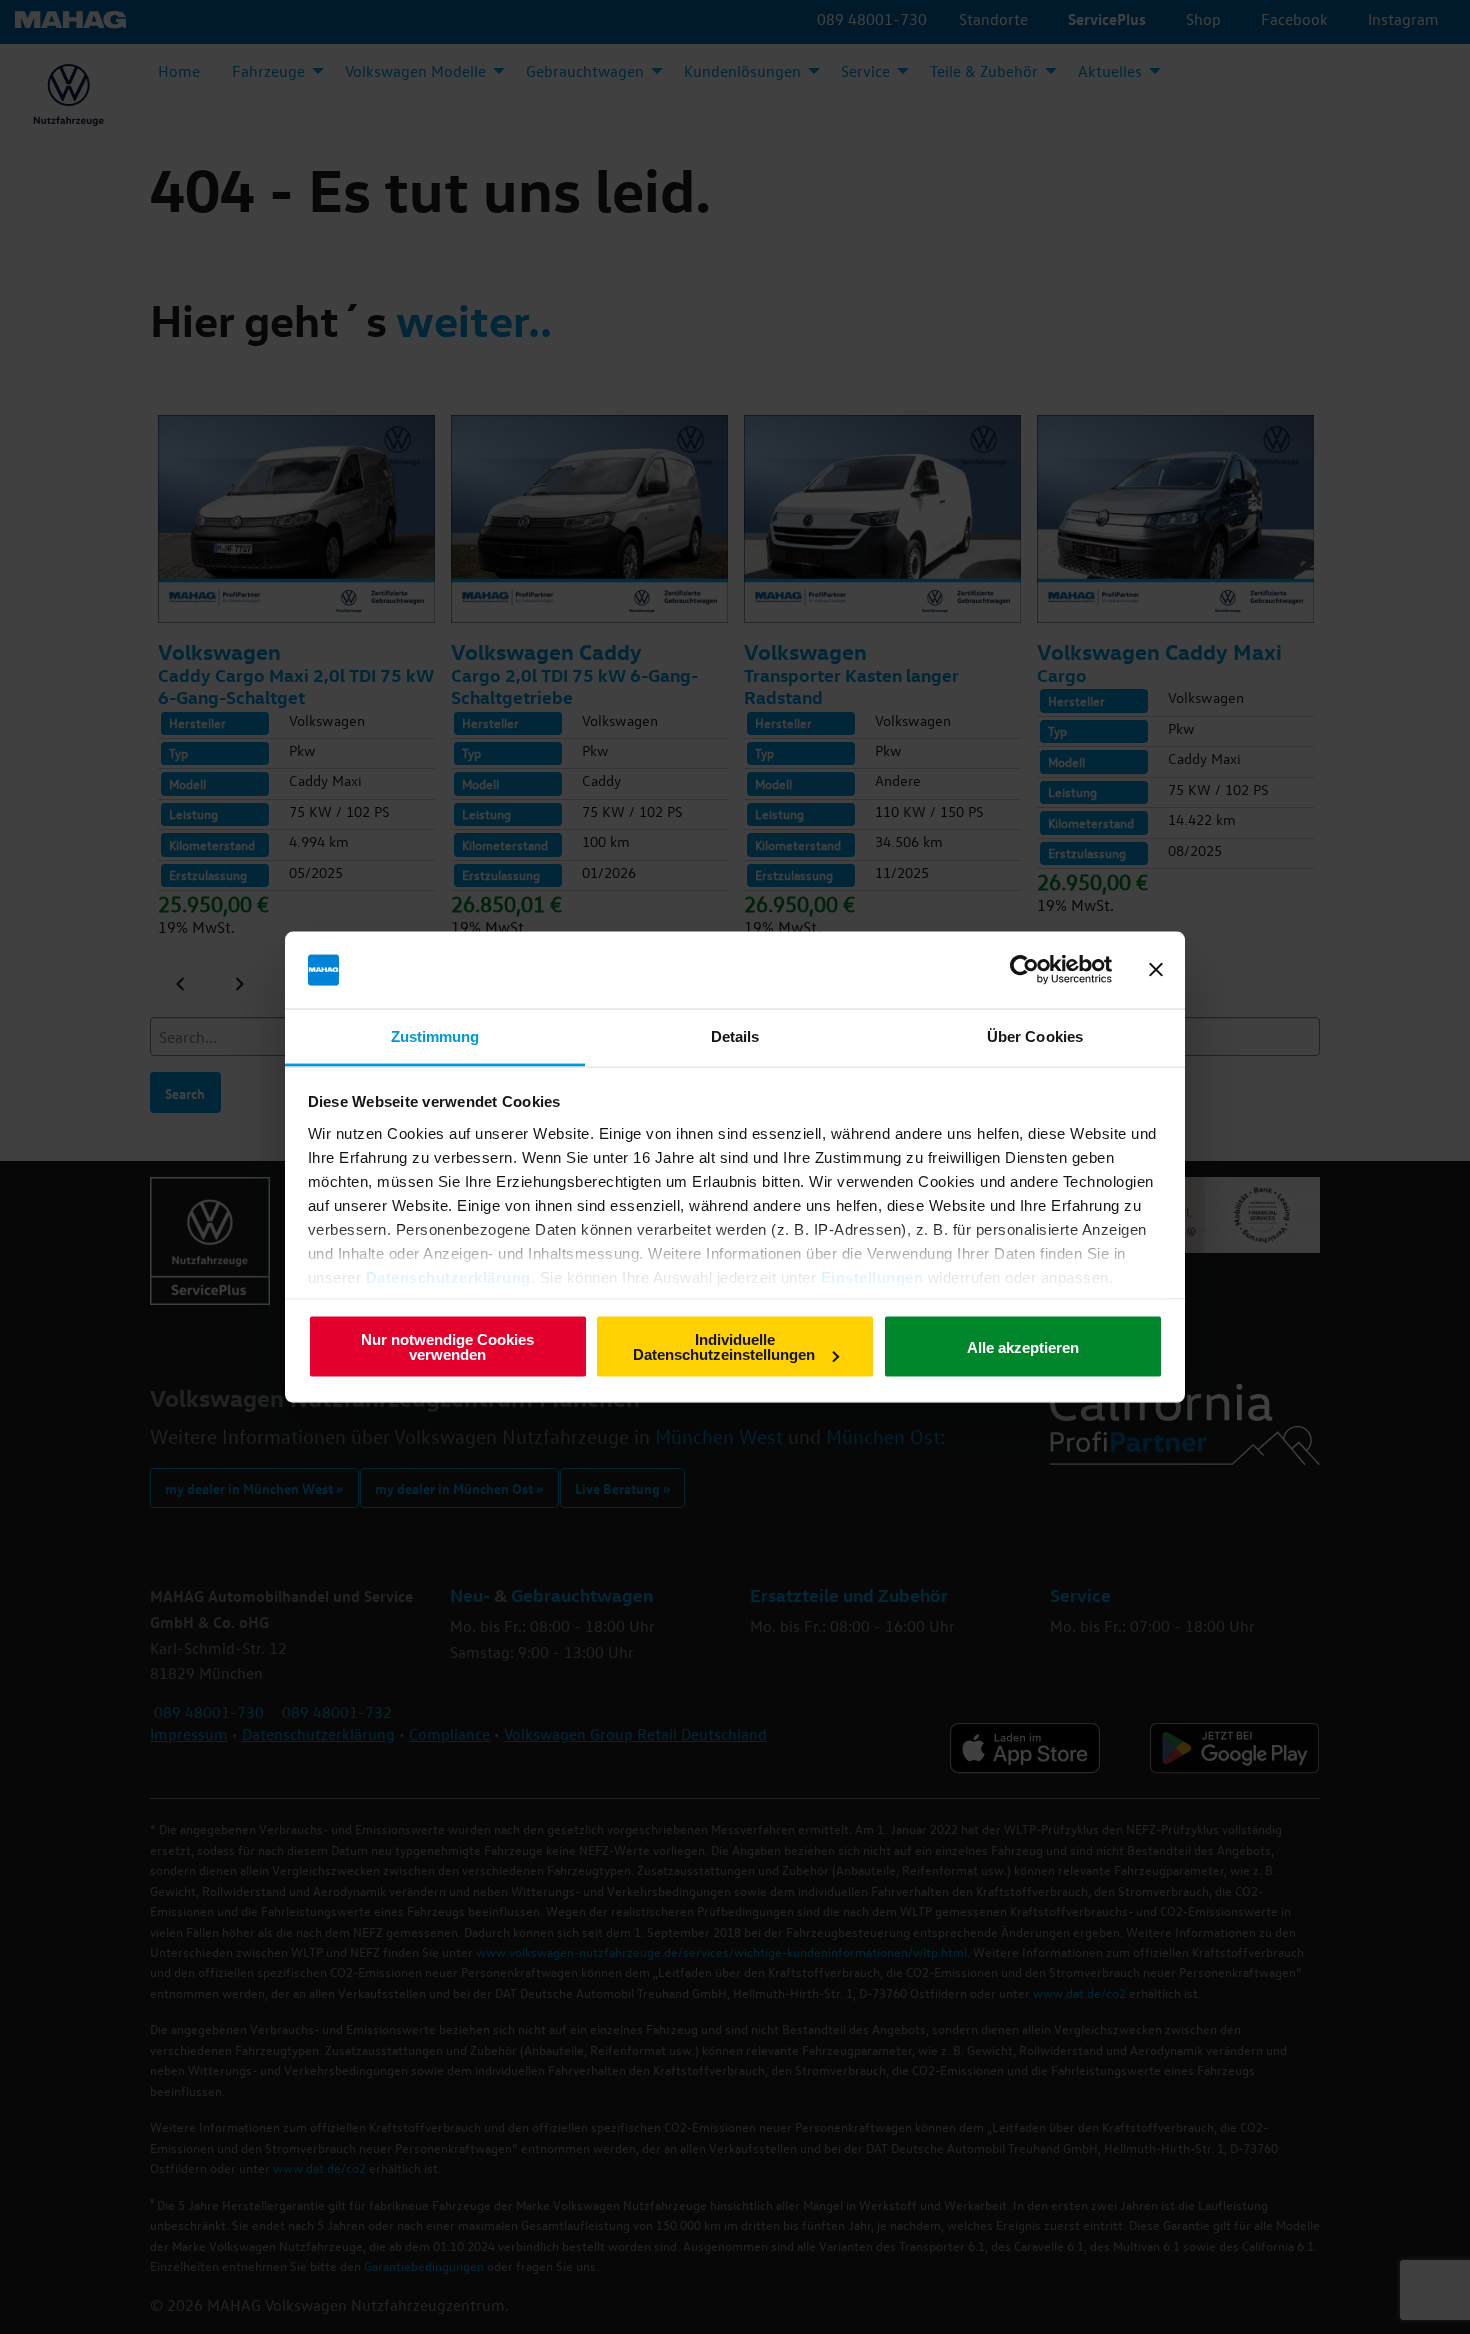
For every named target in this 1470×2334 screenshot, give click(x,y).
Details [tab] (735, 1035)
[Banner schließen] (1156, 970)
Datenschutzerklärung (448, 1276)
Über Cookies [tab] (1035, 1035)
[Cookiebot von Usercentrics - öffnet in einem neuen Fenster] (1024, 970)
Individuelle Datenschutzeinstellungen (724, 1347)
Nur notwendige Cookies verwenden (447, 1347)
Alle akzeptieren (1023, 1346)
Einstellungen (872, 1276)
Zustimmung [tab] (435, 1035)
